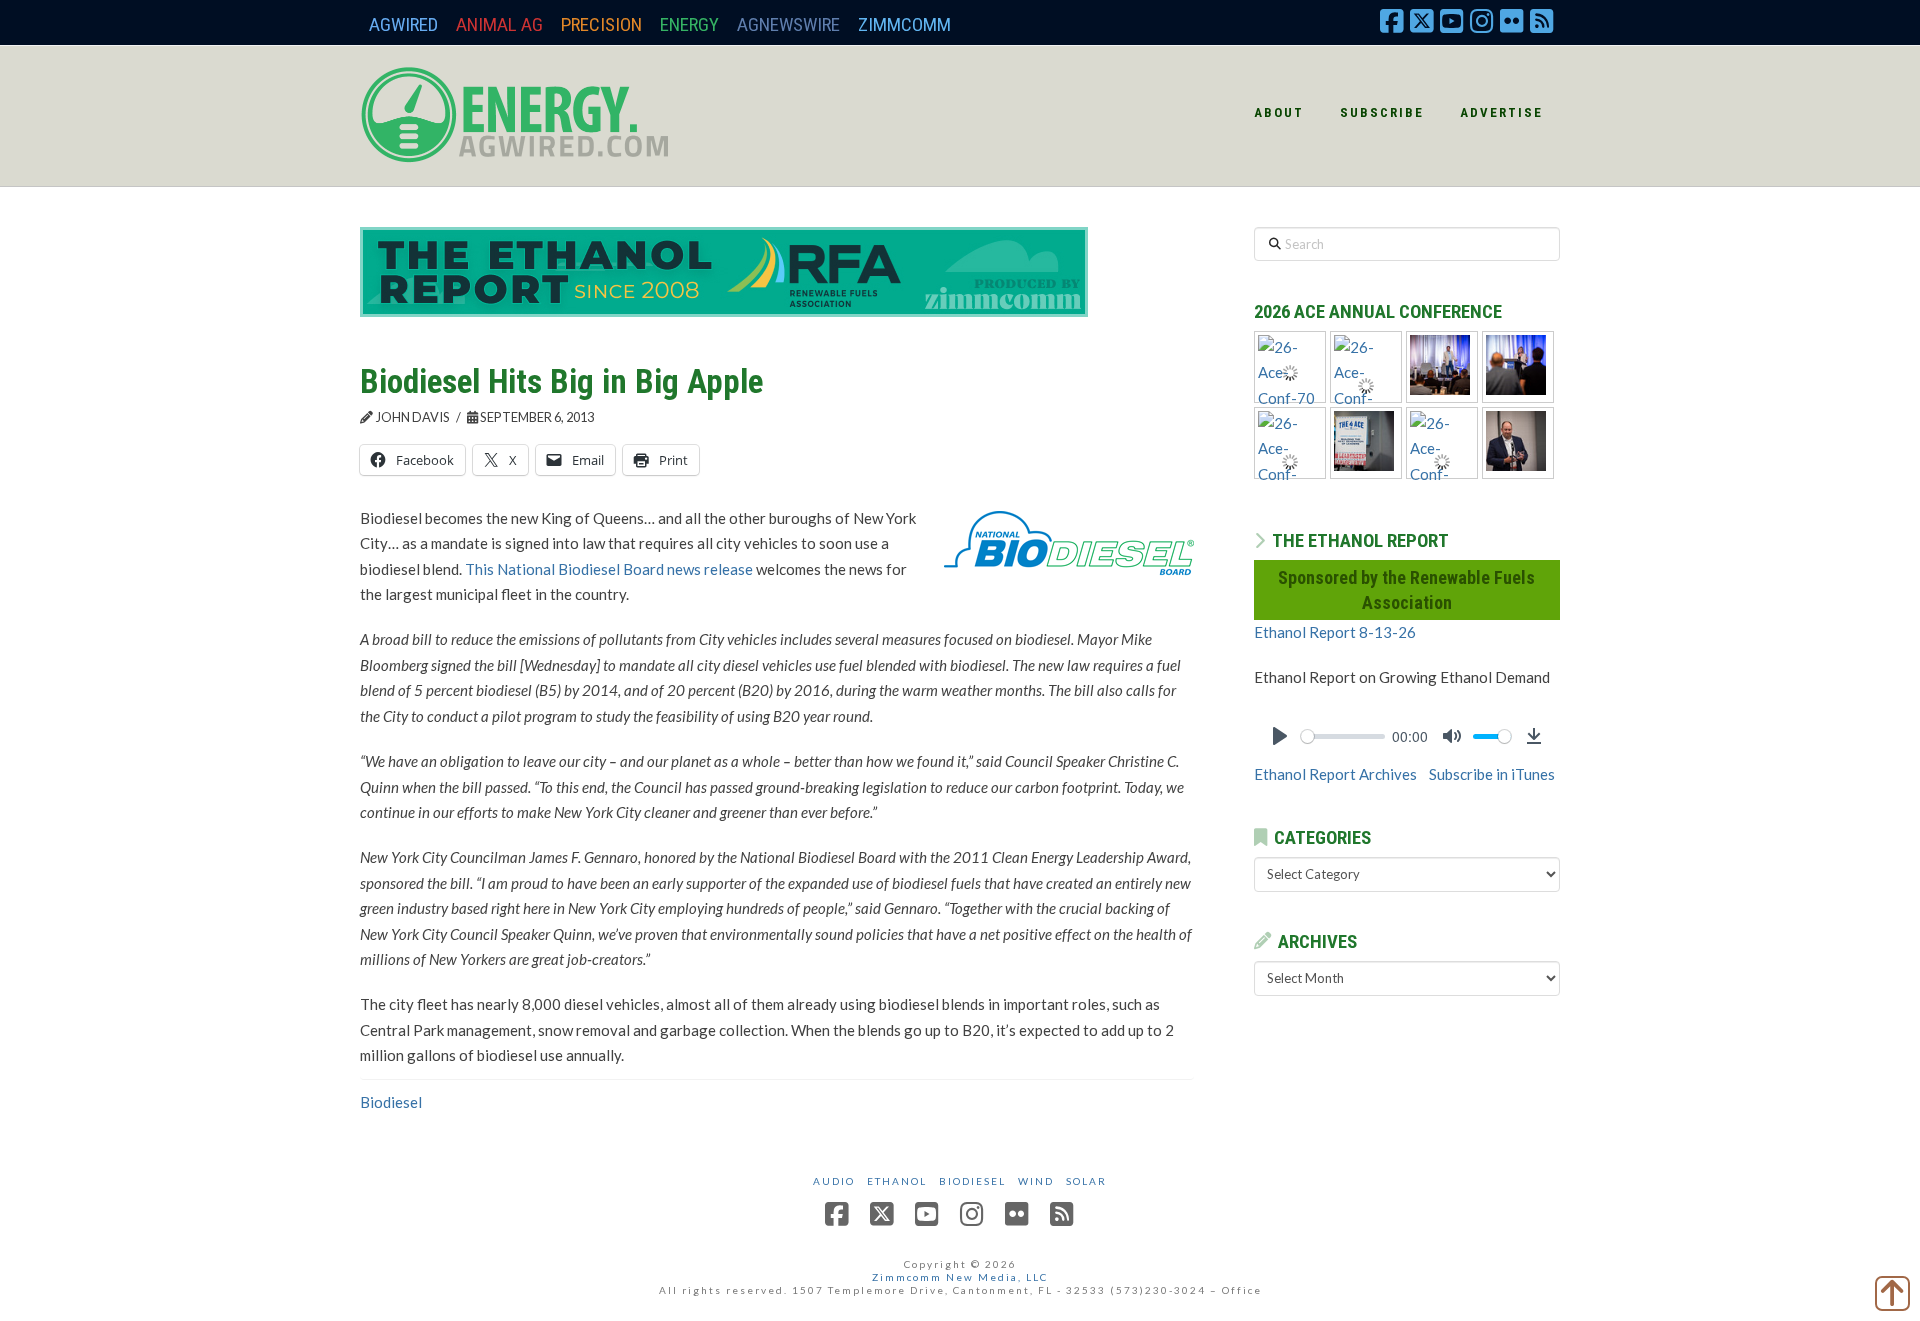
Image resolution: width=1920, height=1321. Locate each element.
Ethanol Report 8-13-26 (1335, 632)
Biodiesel (391, 1102)
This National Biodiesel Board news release (609, 569)
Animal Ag (499, 24)
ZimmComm (904, 24)
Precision (601, 24)
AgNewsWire (788, 24)
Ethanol (897, 1181)
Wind (1036, 1181)
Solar (1086, 1181)
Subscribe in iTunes (1492, 774)
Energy (689, 24)
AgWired (403, 24)
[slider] (1343, 736)
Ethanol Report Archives (1335, 774)
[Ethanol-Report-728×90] (724, 270)
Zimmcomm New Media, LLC (960, 1277)
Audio (834, 1181)
